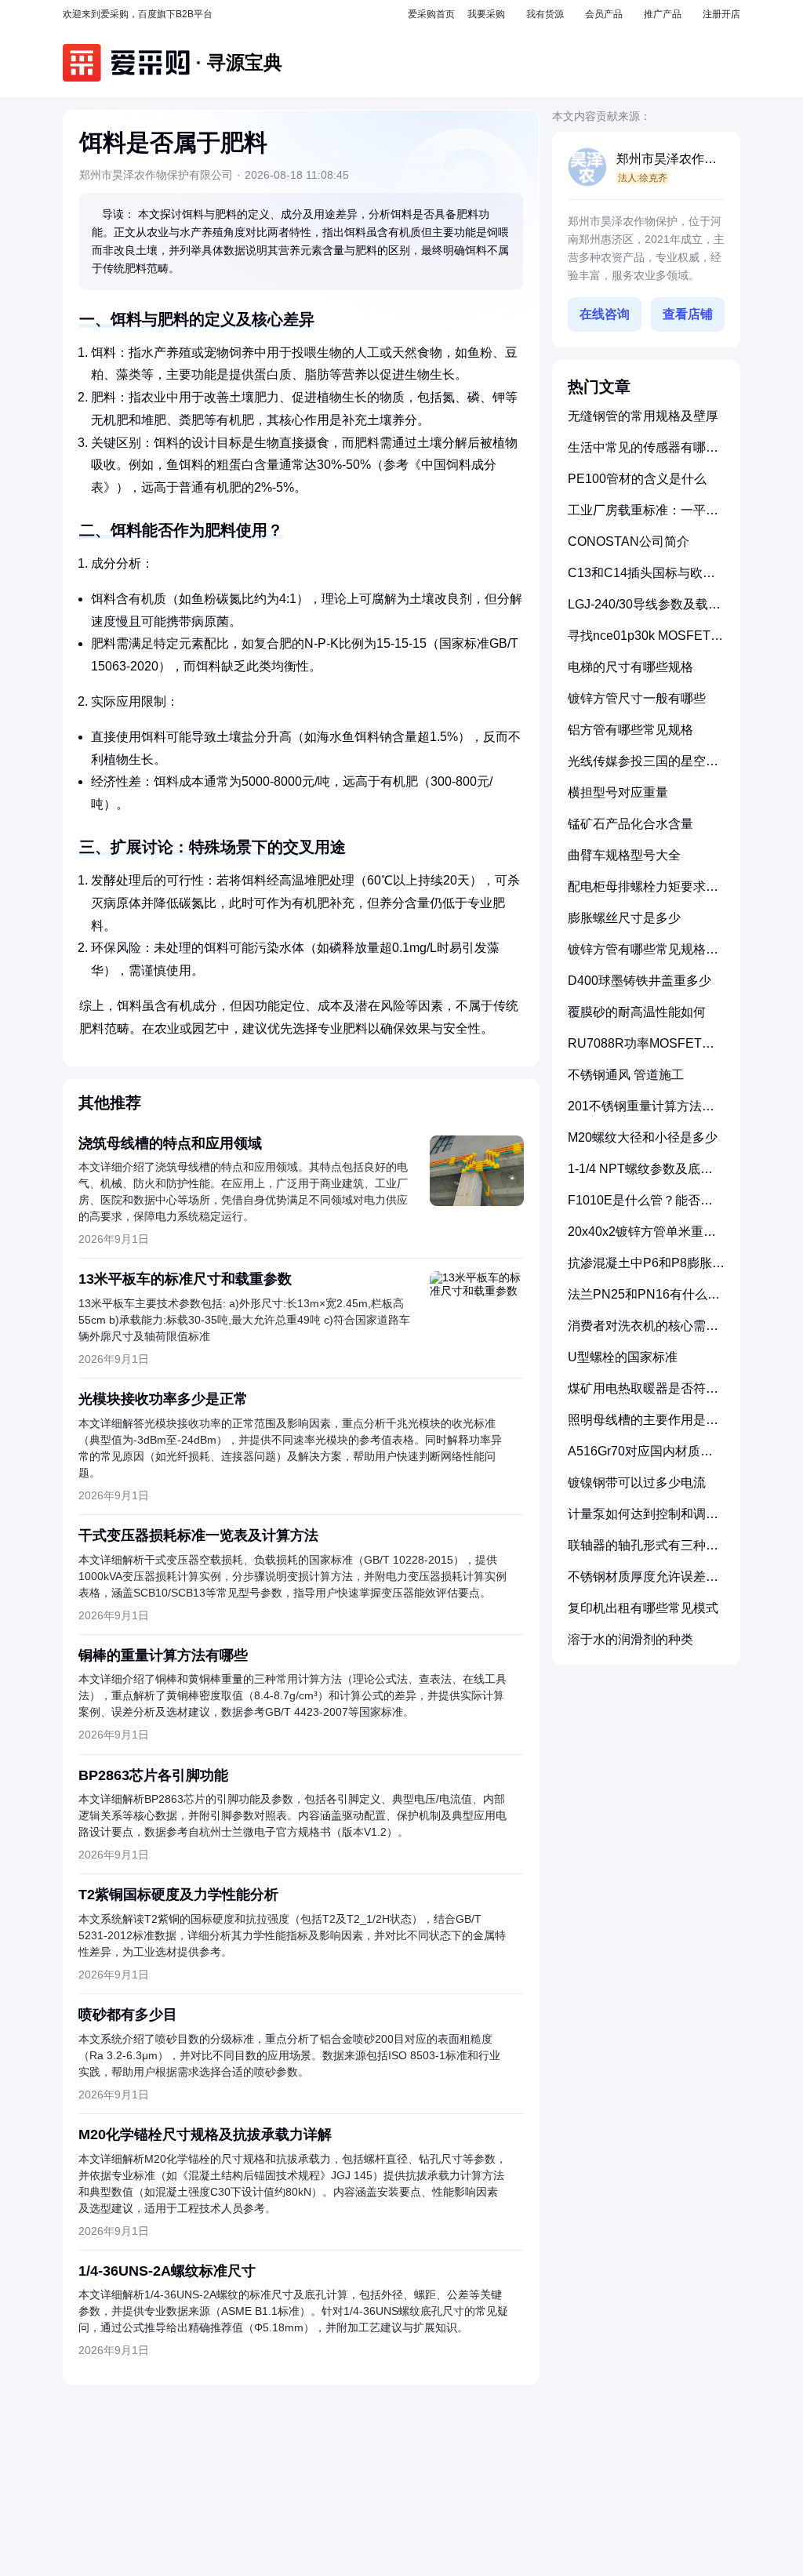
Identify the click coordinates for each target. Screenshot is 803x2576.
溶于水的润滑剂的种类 (630, 1639)
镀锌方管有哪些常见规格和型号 (643, 956)
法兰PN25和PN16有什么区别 (644, 1301)
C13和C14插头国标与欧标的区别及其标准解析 (641, 579)
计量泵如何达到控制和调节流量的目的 (643, 1520)
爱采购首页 (431, 14)
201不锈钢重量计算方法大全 (641, 1112)
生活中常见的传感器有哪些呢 (643, 454)
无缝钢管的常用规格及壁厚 (643, 416)
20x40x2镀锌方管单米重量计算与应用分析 (642, 1238)
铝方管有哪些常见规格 (630, 730)
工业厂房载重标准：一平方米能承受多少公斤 (643, 516)
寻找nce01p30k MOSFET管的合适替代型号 (645, 642)
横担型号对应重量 (618, 792)
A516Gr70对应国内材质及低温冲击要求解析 (640, 1457)
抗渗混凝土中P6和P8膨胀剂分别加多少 (646, 1269)
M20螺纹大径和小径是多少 (643, 1137)
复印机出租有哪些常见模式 (643, 1608)
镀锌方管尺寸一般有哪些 (637, 698)
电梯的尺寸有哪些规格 (630, 667)
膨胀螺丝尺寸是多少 (624, 918)
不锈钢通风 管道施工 (626, 1075)
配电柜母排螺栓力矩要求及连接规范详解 (643, 893)
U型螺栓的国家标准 (623, 1357)
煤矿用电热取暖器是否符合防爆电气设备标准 (643, 1395)
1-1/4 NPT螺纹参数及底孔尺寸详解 (640, 1175)
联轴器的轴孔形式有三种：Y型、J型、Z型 (643, 1551)
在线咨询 (605, 314)
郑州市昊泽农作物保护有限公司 (667, 160)
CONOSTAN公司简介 (629, 541)
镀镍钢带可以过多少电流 (637, 1482)
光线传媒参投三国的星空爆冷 (643, 767)
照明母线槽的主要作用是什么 (643, 1426)
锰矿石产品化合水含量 (630, 824)
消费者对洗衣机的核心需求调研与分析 (643, 1332)
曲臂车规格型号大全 (624, 855)
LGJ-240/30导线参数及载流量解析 (644, 610)
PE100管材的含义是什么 (637, 479)
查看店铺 (688, 314)
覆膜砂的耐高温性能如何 (637, 1012)
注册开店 (721, 14)
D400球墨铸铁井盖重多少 (639, 981)
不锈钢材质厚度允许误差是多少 (643, 1583)
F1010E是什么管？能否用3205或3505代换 (640, 1206)
